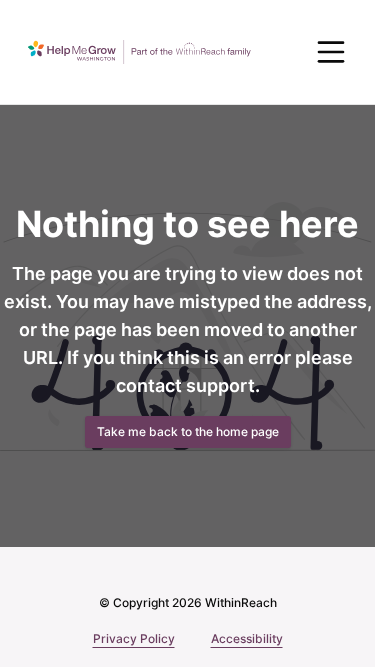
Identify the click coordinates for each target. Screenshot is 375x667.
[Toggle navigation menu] (331, 52)
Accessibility (247, 638)
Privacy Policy (134, 638)
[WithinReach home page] (139, 52)
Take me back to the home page (188, 431)
